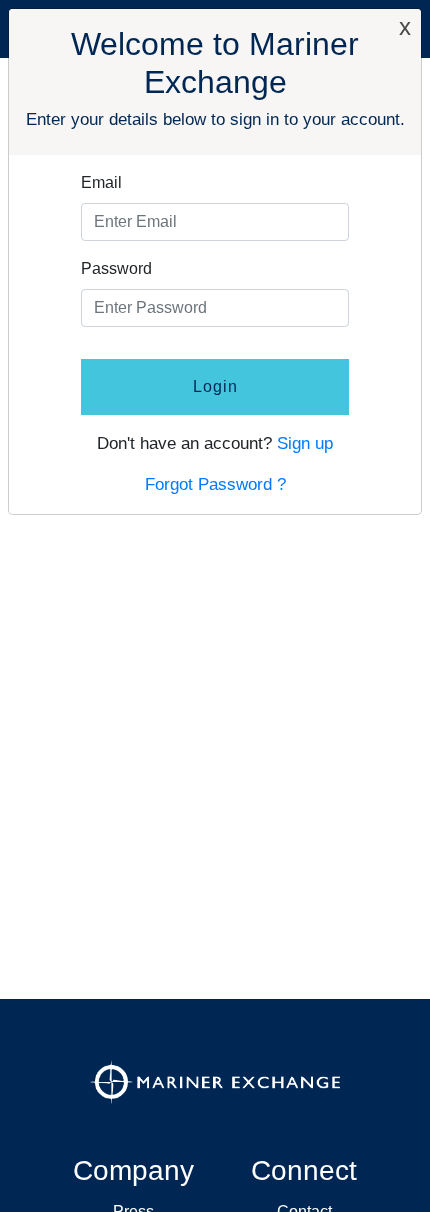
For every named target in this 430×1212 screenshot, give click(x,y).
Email (101, 182)
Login (215, 386)
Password (116, 268)
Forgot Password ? (215, 484)
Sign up (305, 443)
